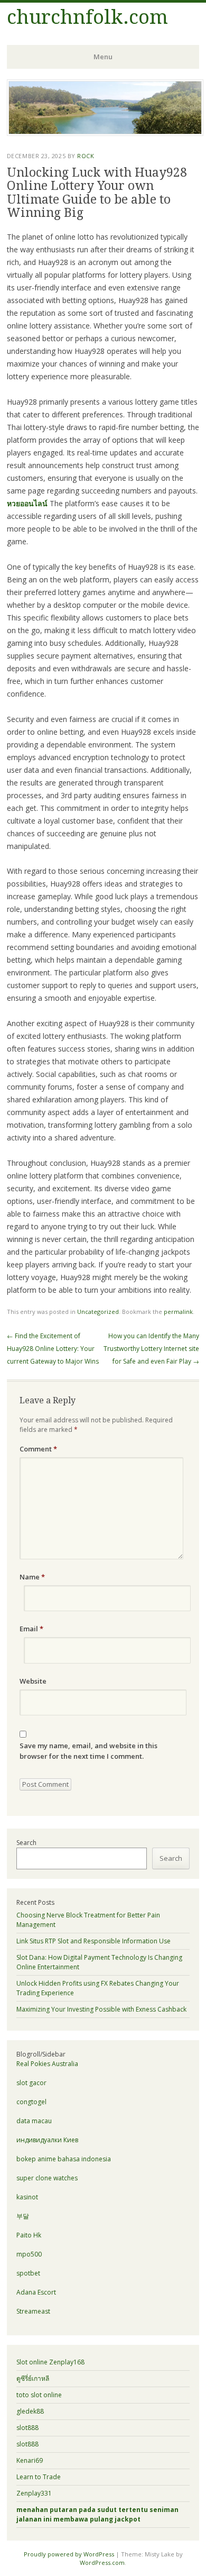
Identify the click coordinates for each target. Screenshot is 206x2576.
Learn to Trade (39, 2477)
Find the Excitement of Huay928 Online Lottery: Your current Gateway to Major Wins (53, 1349)
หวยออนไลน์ (27, 503)
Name (32, 1577)
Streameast (33, 2311)
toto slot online (39, 2395)
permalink (178, 1312)
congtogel (31, 2102)
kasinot (27, 2197)
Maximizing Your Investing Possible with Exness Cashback (101, 2009)
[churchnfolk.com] (105, 133)
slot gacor (31, 2083)
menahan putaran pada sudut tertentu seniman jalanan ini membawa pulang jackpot (97, 2514)
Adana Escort (36, 2292)
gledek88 (30, 2411)
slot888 (27, 2428)
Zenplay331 (34, 2493)
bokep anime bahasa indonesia (64, 2159)
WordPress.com (102, 2563)
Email (31, 1629)
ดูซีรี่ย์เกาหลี (33, 2378)
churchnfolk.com (87, 17)
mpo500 (29, 2254)
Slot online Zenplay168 (50, 2362)
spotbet (28, 2273)
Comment (38, 1449)
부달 (23, 2216)
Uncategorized (98, 1312)
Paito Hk (29, 2235)
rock (86, 156)
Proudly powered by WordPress (69, 2554)
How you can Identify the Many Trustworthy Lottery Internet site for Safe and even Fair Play (151, 1349)
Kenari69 (30, 2460)
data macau (34, 2121)
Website (33, 1681)
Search (26, 1843)
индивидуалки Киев (47, 2140)
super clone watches (47, 2178)
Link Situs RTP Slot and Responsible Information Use (93, 1941)
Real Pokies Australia (47, 2064)
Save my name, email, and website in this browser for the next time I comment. (88, 1751)
